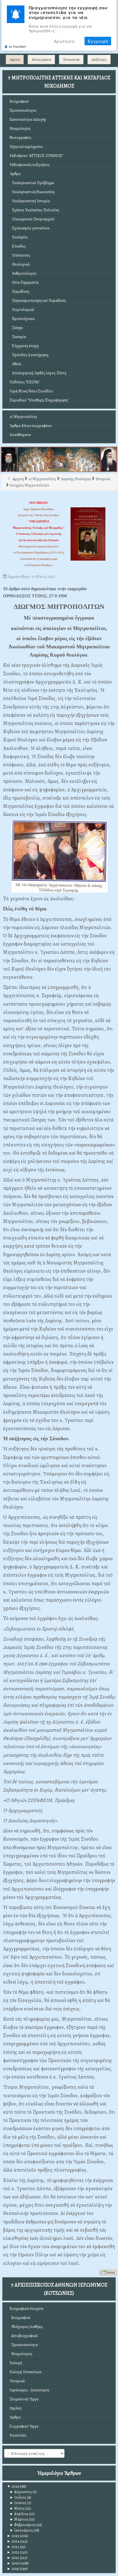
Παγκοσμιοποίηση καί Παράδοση (38, 301)
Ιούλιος (18, 2497)
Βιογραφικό (19, 101)
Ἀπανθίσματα (20, 435)
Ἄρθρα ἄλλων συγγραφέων (31, 426)
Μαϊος (17, 2508)
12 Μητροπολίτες (23, 417)
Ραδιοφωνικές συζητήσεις (30, 165)
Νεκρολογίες (20, 129)
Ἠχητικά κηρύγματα (26, 147)
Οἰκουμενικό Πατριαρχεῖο (32, 219)
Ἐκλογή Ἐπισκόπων (26, 2372)
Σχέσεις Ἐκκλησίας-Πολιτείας (34, 210)
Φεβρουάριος (23, 2525)
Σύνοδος (18, 246)
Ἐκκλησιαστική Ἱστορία (30, 201)
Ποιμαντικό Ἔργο (24, 2399)
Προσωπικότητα (23, 110)
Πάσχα (16, 328)
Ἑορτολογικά (22, 310)
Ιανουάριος (21, 2530)
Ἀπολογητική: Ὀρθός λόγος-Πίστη (38, 373)
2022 (13, 2552)
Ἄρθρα (15, 174)
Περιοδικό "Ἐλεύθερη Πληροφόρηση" (39, 400)
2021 (13, 2558)
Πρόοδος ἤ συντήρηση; (29, 355)
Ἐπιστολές (18, 2435)
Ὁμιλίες (16, 2408)
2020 (13, 2563)
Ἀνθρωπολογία (23, 273)
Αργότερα (64, 41)
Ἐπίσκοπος (20, 255)
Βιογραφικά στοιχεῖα (26, 2309)
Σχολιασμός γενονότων (29, 228)
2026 (13, 2486)
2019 (13, 2569)
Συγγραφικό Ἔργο (24, 2426)
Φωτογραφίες (20, 138)
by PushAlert (18, 46)
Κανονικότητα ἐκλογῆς (28, 119)
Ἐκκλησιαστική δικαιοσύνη (32, 192)
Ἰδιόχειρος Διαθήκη (26, 2327)
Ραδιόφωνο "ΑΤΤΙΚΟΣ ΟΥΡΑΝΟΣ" (36, 156)
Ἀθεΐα (15, 364)
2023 (13, 2547)
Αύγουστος (21, 2492)
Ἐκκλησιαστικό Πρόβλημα (32, 183)
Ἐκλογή (16, 2363)
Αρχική (15, 60)
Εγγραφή (98, 41)
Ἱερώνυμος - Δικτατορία (29, 2390)
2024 (13, 2541)
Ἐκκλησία (19, 237)
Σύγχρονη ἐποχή (24, 346)
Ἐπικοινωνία (71, 60)
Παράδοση (19, 292)
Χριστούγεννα (22, 319)
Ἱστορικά (17, 2381)
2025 (13, 2536)
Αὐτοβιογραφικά (24, 2336)
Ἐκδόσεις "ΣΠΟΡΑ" (25, 382)
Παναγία (18, 337)
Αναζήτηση (99, 60)
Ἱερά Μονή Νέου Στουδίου (31, 391)
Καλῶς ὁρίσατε (41, 60)
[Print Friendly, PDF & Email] (108, 2272)
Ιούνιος (18, 2503)
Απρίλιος (19, 2514)
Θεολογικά (20, 264)
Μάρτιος (19, 2519)
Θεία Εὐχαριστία (24, 282)
